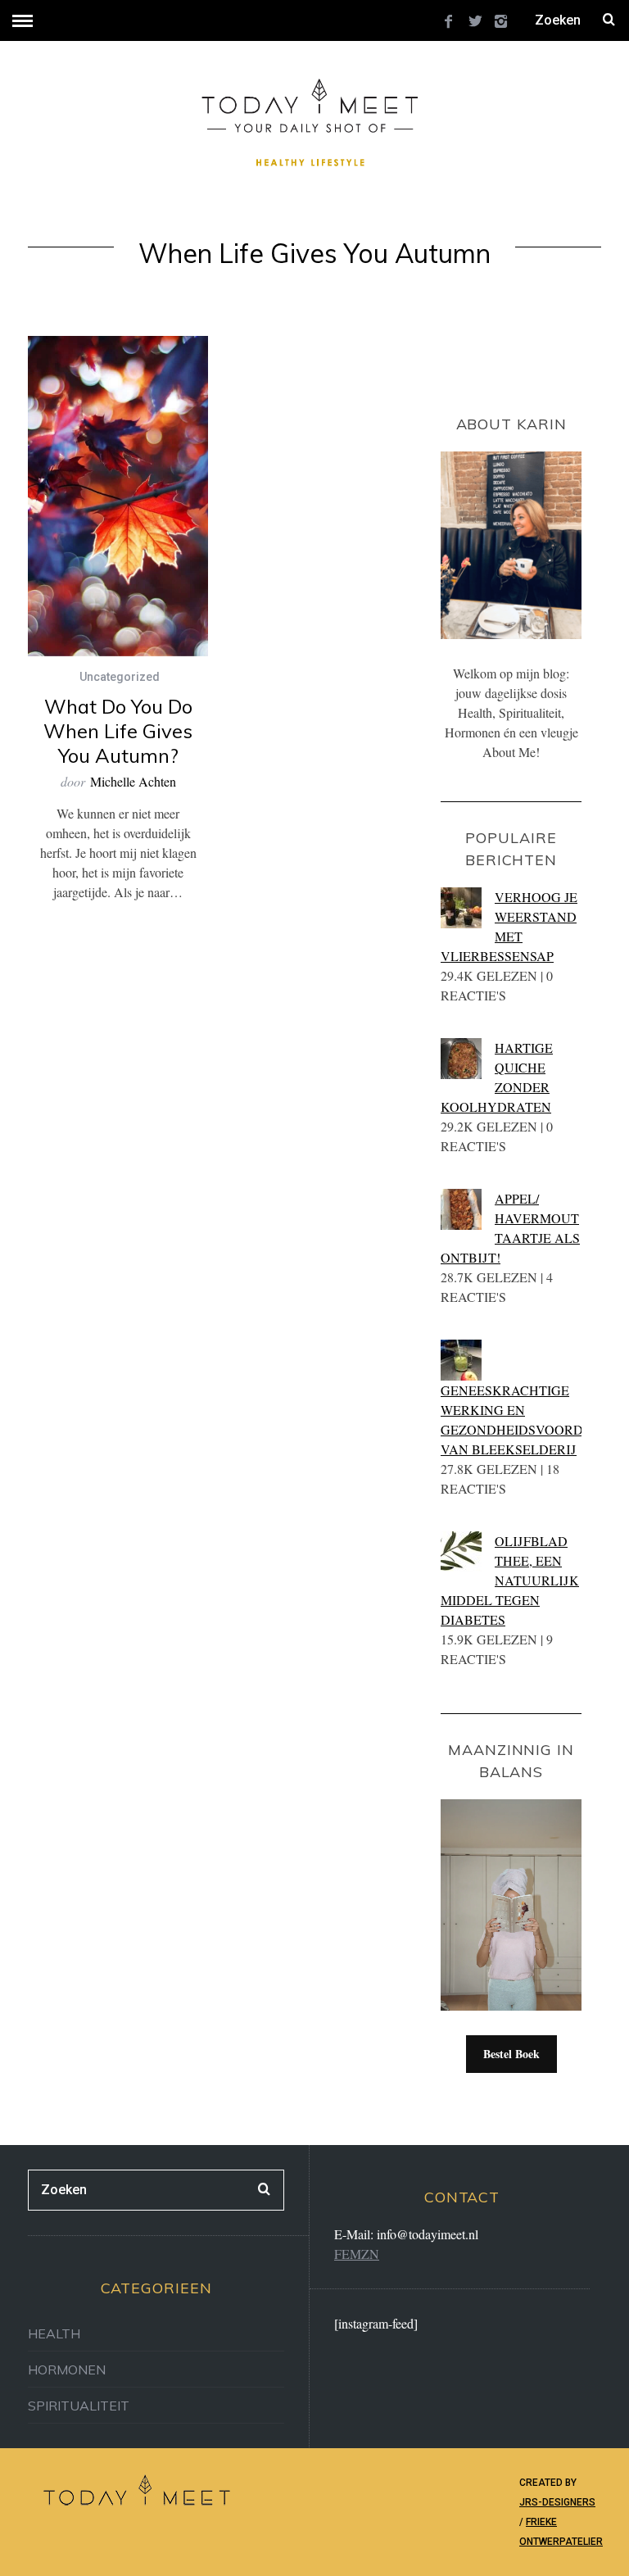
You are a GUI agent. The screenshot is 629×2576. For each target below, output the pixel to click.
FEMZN (357, 2254)
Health (54, 2333)
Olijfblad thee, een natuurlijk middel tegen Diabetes (510, 1580)
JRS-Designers (557, 2502)
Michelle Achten (133, 781)
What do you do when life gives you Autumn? (118, 731)
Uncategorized (120, 677)
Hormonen (67, 2370)
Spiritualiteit (79, 2406)
